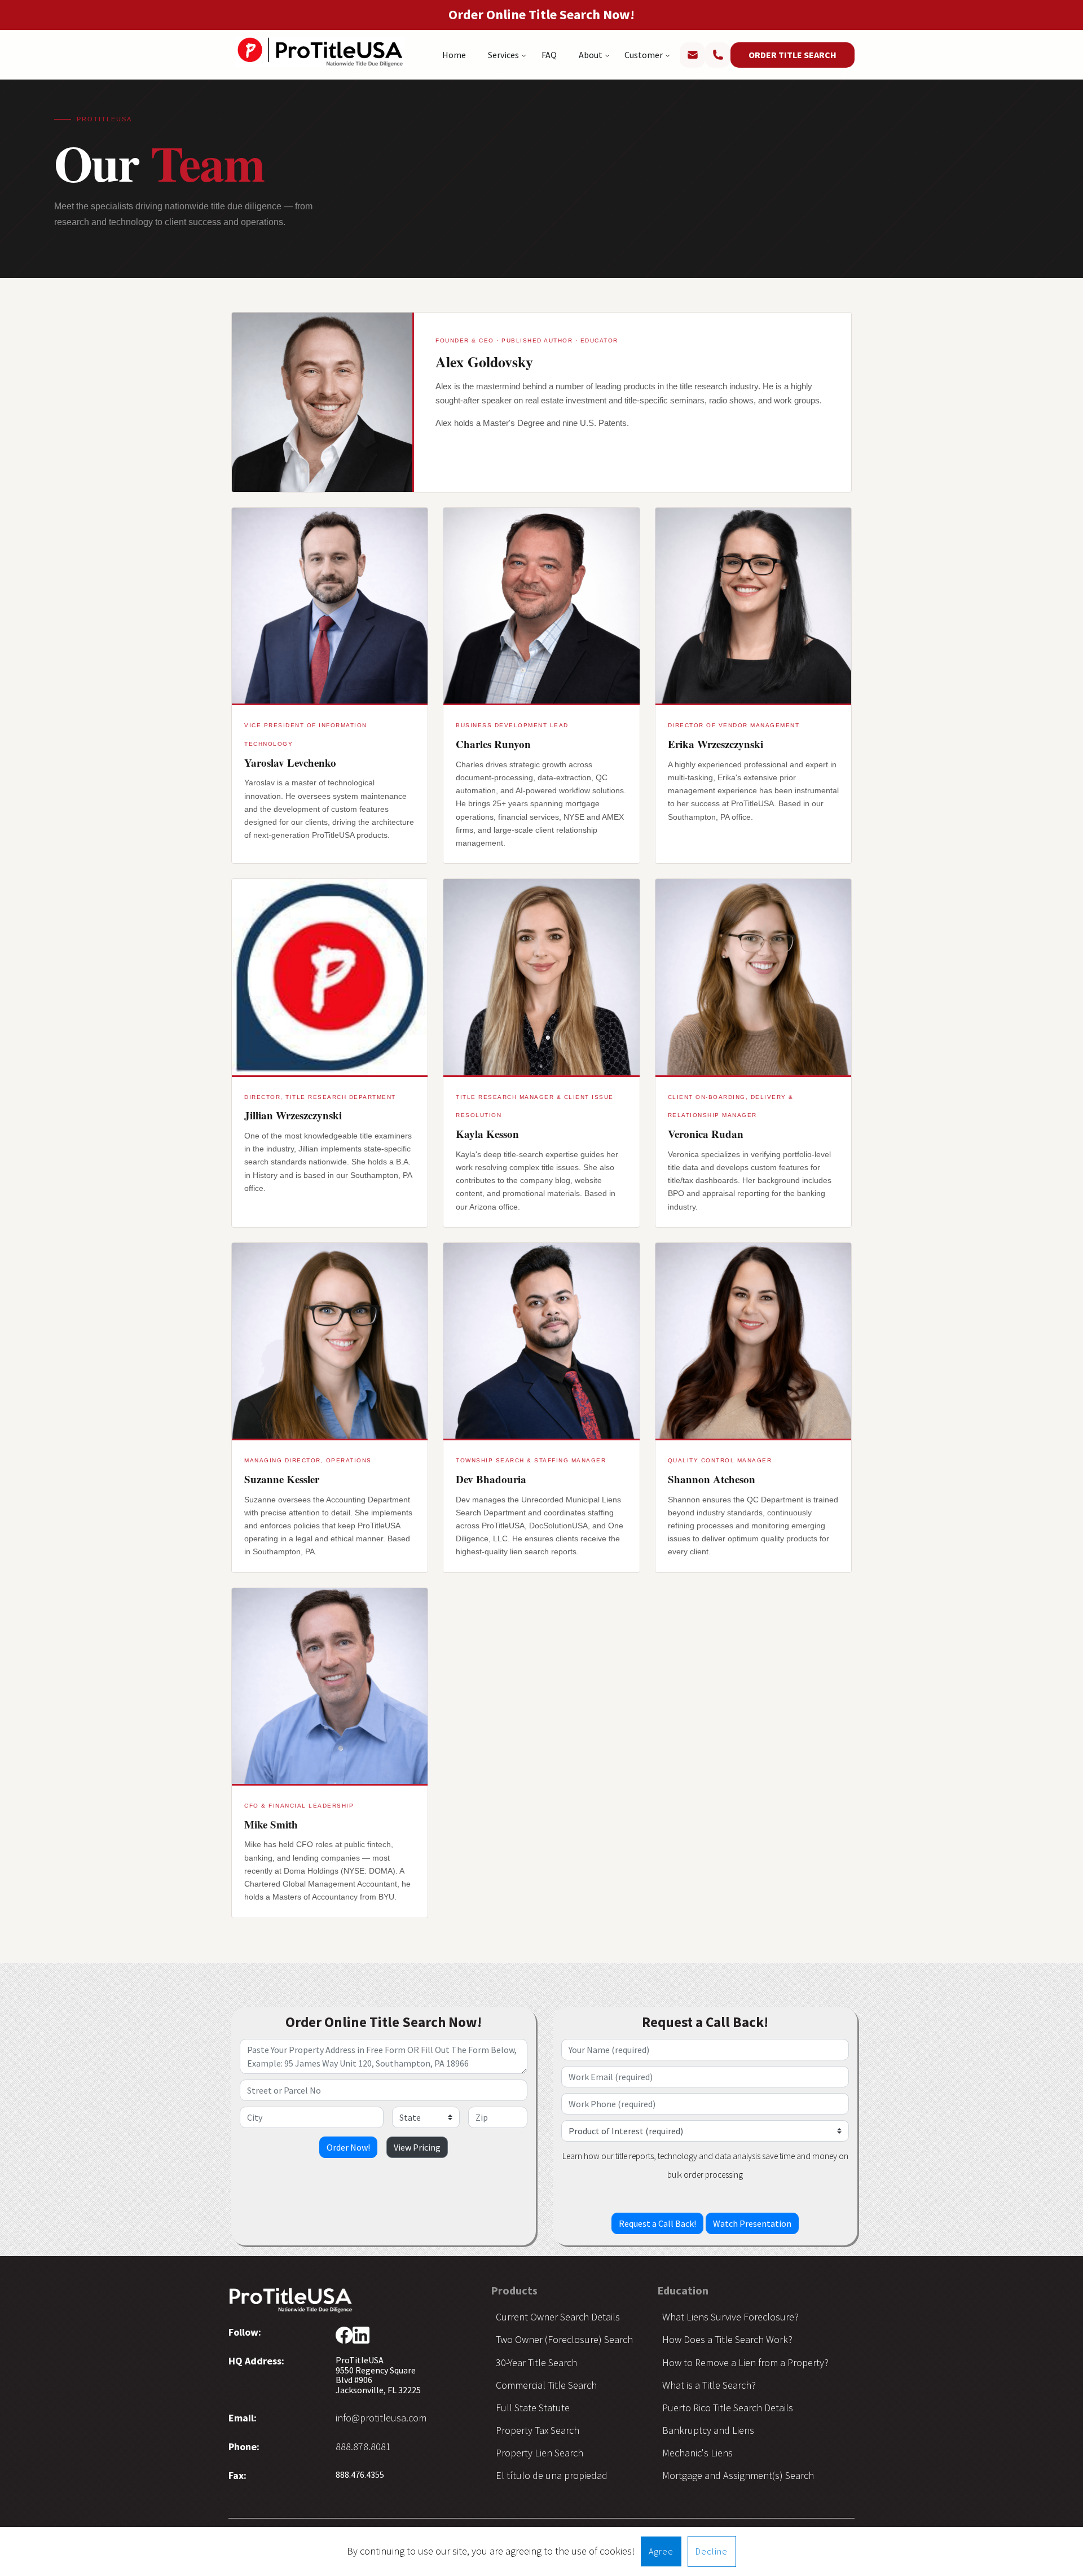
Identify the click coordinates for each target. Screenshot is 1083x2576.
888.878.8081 (363, 2447)
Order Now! (348, 2147)
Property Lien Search (540, 2453)
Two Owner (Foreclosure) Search (564, 2339)
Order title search (793, 55)
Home (454, 55)
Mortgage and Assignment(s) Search (738, 2475)
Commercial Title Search (546, 2385)
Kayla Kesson (487, 1134)
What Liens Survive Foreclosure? (730, 2317)
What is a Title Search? (709, 2385)
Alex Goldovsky (484, 362)
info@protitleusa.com (381, 2418)
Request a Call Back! (657, 2223)
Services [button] (503, 55)
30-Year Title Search (536, 2362)
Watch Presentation (752, 2223)
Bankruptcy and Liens (708, 2430)
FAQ (549, 55)
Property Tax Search (538, 2430)
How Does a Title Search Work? (727, 2339)
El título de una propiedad (552, 2475)
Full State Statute (533, 2408)
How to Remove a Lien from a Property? (745, 2362)
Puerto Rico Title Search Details (728, 2408)
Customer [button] (644, 55)
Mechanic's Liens (697, 2453)
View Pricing (417, 2147)
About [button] (591, 55)
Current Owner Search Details (558, 2317)
